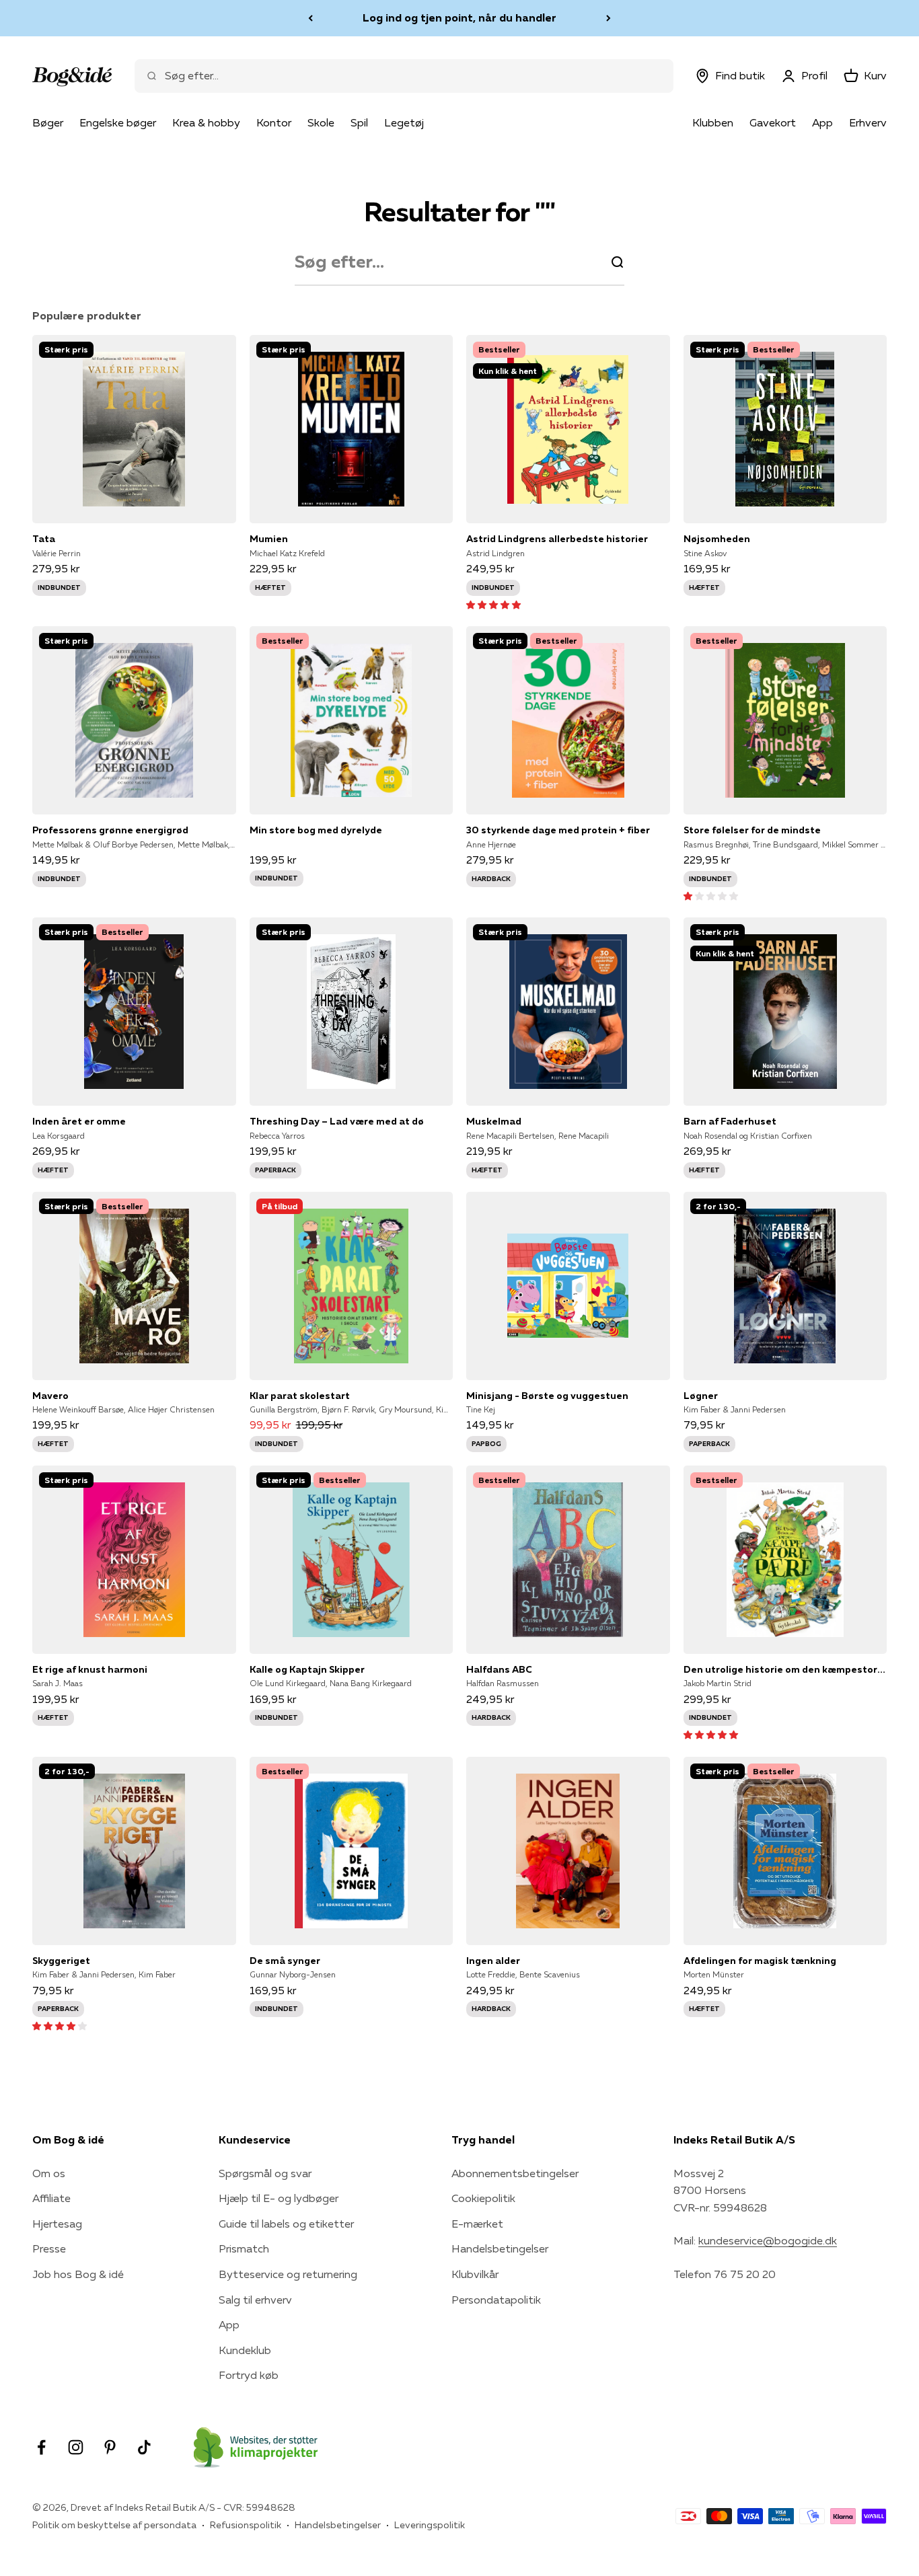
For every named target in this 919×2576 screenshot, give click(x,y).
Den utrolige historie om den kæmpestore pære (785, 1669)
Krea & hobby (206, 122)
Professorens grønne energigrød (110, 830)
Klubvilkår (475, 2274)
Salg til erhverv (255, 2300)
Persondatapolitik (496, 2300)
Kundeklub (245, 2350)
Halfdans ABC (499, 1669)
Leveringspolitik (430, 2525)
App (822, 122)
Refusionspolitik (246, 2525)
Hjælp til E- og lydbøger (279, 2198)
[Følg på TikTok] (144, 2447)
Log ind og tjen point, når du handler (459, 17)
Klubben (713, 122)
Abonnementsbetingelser (515, 2173)
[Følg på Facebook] (41, 2447)
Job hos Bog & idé (78, 2274)
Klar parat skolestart (300, 1396)
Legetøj (404, 122)
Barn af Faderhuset (730, 1121)
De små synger (285, 1961)
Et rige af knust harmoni (90, 1669)
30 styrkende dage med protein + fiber (558, 830)
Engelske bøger (118, 122)
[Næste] (609, 18)
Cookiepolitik (483, 2198)
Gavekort (773, 122)
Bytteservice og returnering (288, 2274)
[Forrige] (310, 18)
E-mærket (477, 2224)
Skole (321, 122)
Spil (359, 122)
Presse (49, 2248)
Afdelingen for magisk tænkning (760, 1961)
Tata (44, 539)
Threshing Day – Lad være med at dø (337, 1121)
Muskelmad (494, 1121)
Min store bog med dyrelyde (316, 830)
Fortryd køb (249, 2375)
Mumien (269, 539)
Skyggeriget (61, 1961)
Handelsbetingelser (500, 2248)
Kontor (274, 122)
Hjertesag (57, 2224)
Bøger (48, 122)
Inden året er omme (79, 1121)
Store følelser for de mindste (752, 830)
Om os (49, 2173)
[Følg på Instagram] (76, 2447)
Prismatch (244, 2248)
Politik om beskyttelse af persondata (114, 2525)
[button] (493, 604)
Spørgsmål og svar (265, 2173)
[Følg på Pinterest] (110, 2447)
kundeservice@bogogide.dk (768, 2240)
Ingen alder (493, 1961)
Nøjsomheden (717, 539)
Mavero (50, 1396)
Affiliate (51, 2198)
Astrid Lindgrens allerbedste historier (557, 539)
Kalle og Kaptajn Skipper (307, 1669)
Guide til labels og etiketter (286, 2224)
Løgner (701, 1396)
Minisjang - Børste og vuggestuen (547, 1396)
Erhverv (868, 122)
